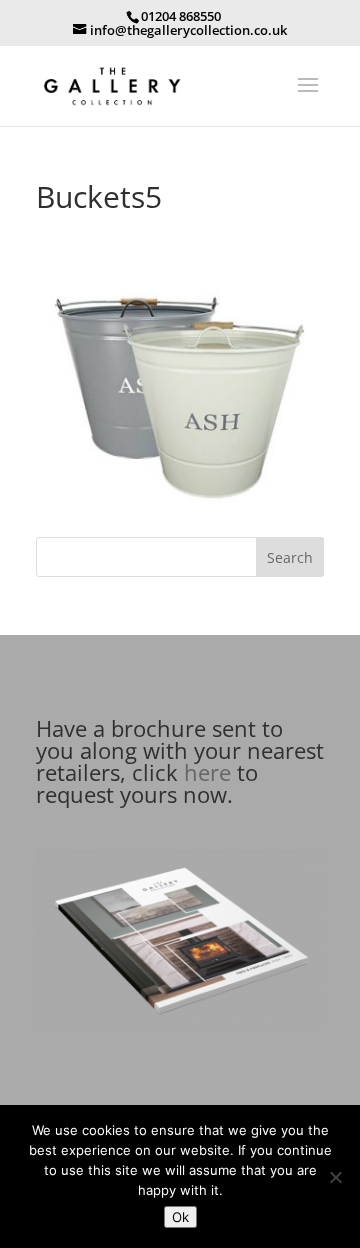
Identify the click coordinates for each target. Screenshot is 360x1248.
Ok (180, 1217)
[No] (335, 1177)
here (207, 772)
